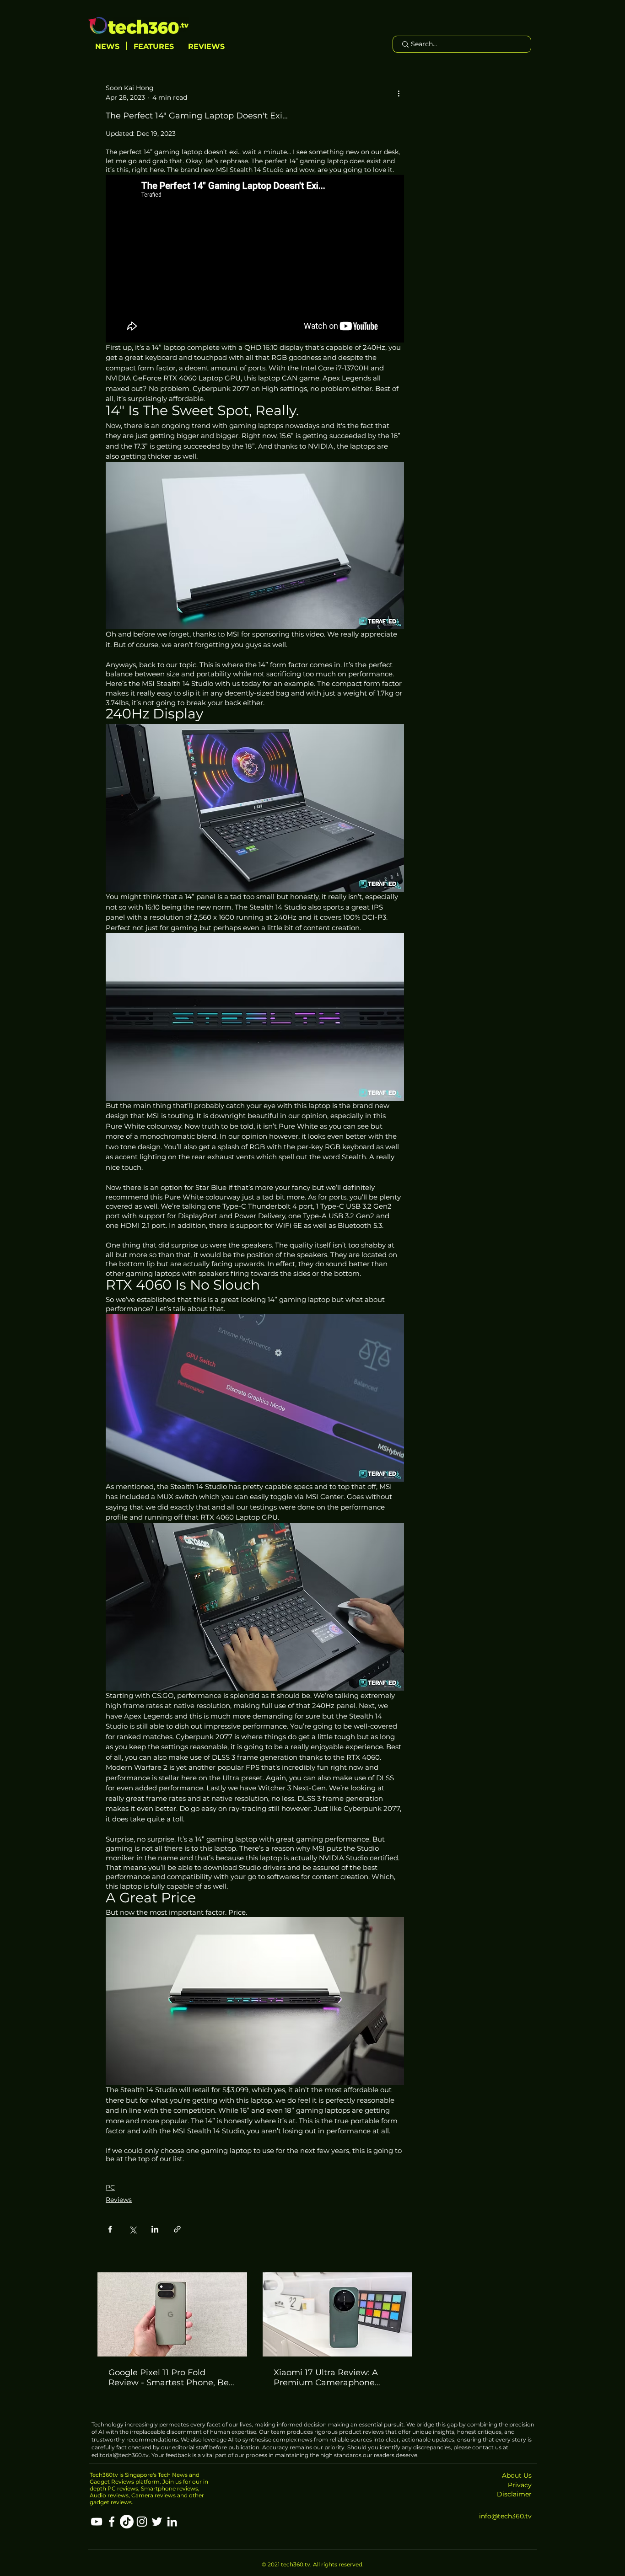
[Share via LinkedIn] (155, 2229)
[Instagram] (142, 2522)
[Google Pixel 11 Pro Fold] (172, 2314)
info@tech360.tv (505, 2516)
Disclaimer (514, 2494)
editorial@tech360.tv (120, 2455)
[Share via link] (177, 2229)
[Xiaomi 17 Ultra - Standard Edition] (337, 2314)
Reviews (119, 2200)
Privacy (520, 2485)
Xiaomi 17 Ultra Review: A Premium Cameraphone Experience (326, 2378)
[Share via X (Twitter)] (132, 2229)
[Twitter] (157, 2522)
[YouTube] (97, 2522)
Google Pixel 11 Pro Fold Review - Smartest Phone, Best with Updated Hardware (172, 2378)
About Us (517, 2475)
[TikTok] (127, 2522)
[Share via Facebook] (110, 2229)
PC (110, 2187)
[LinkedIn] (172, 2522)
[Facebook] (112, 2522)
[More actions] (399, 93)
